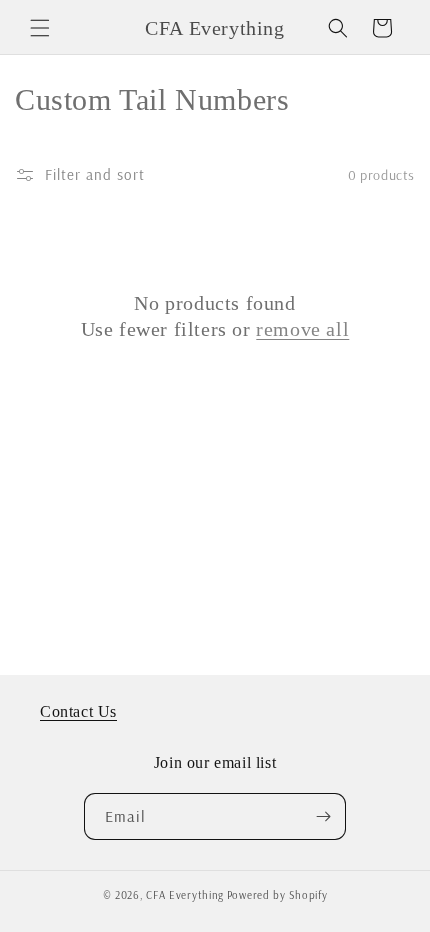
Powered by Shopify (277, 895)
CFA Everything (185, 895)
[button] (40, 28)
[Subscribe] (323, 816)
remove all (302, 329)
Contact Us (78, 711)
